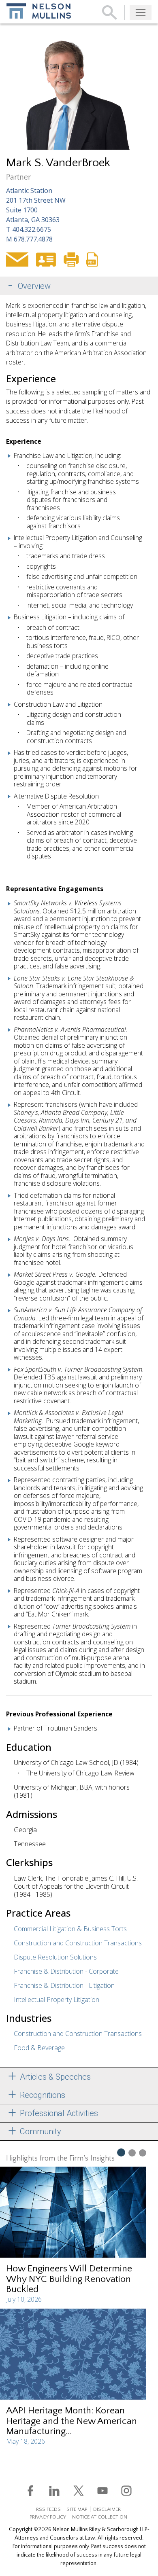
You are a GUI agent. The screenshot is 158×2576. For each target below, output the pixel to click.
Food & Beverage (39, 2048)
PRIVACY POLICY (48, 2517)
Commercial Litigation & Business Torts (70, 1929)
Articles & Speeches (54, 2077)
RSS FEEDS (48, 2509)
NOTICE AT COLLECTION (100, 2517)
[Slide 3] (143, 2152)
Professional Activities (58, 2113)
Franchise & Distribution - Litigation (64, 1985)
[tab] (79, 286)
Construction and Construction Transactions (78, 1943)
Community (39, 2131)
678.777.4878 (33, 239)
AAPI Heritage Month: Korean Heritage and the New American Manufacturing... (72, 2421)
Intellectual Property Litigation (57, 2000)
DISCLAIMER (107, 2509)
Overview (34, 286)
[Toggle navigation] (141, 13)
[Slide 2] (132, 2152)
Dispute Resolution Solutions (55, 1957)
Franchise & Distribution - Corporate (66, 1971)
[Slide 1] (121, 2152)
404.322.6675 (32, 229)
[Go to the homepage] (39, 11)
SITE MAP (77, 2509)
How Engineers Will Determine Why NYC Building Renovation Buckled (69, 2279)
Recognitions (42, 2095)
